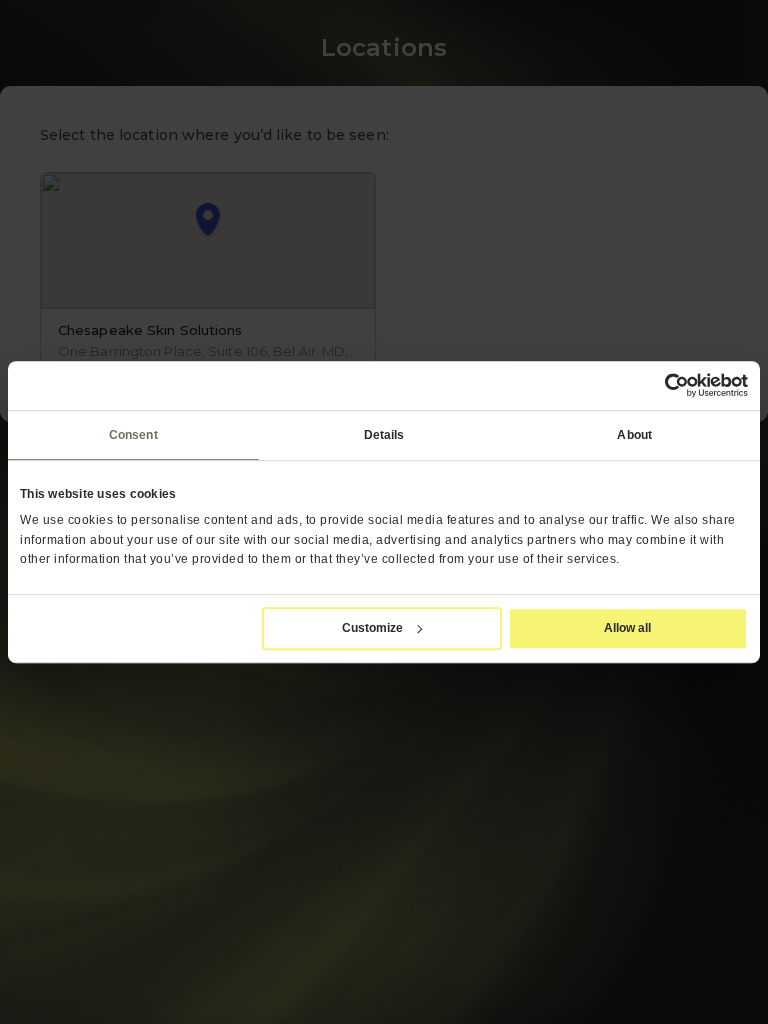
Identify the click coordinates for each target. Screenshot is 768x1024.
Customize (372, 628)
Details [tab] (384, 435)
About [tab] (634, 435)
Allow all (627, 628)
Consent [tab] (133, 435)
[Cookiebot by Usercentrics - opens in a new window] (660, 385)
